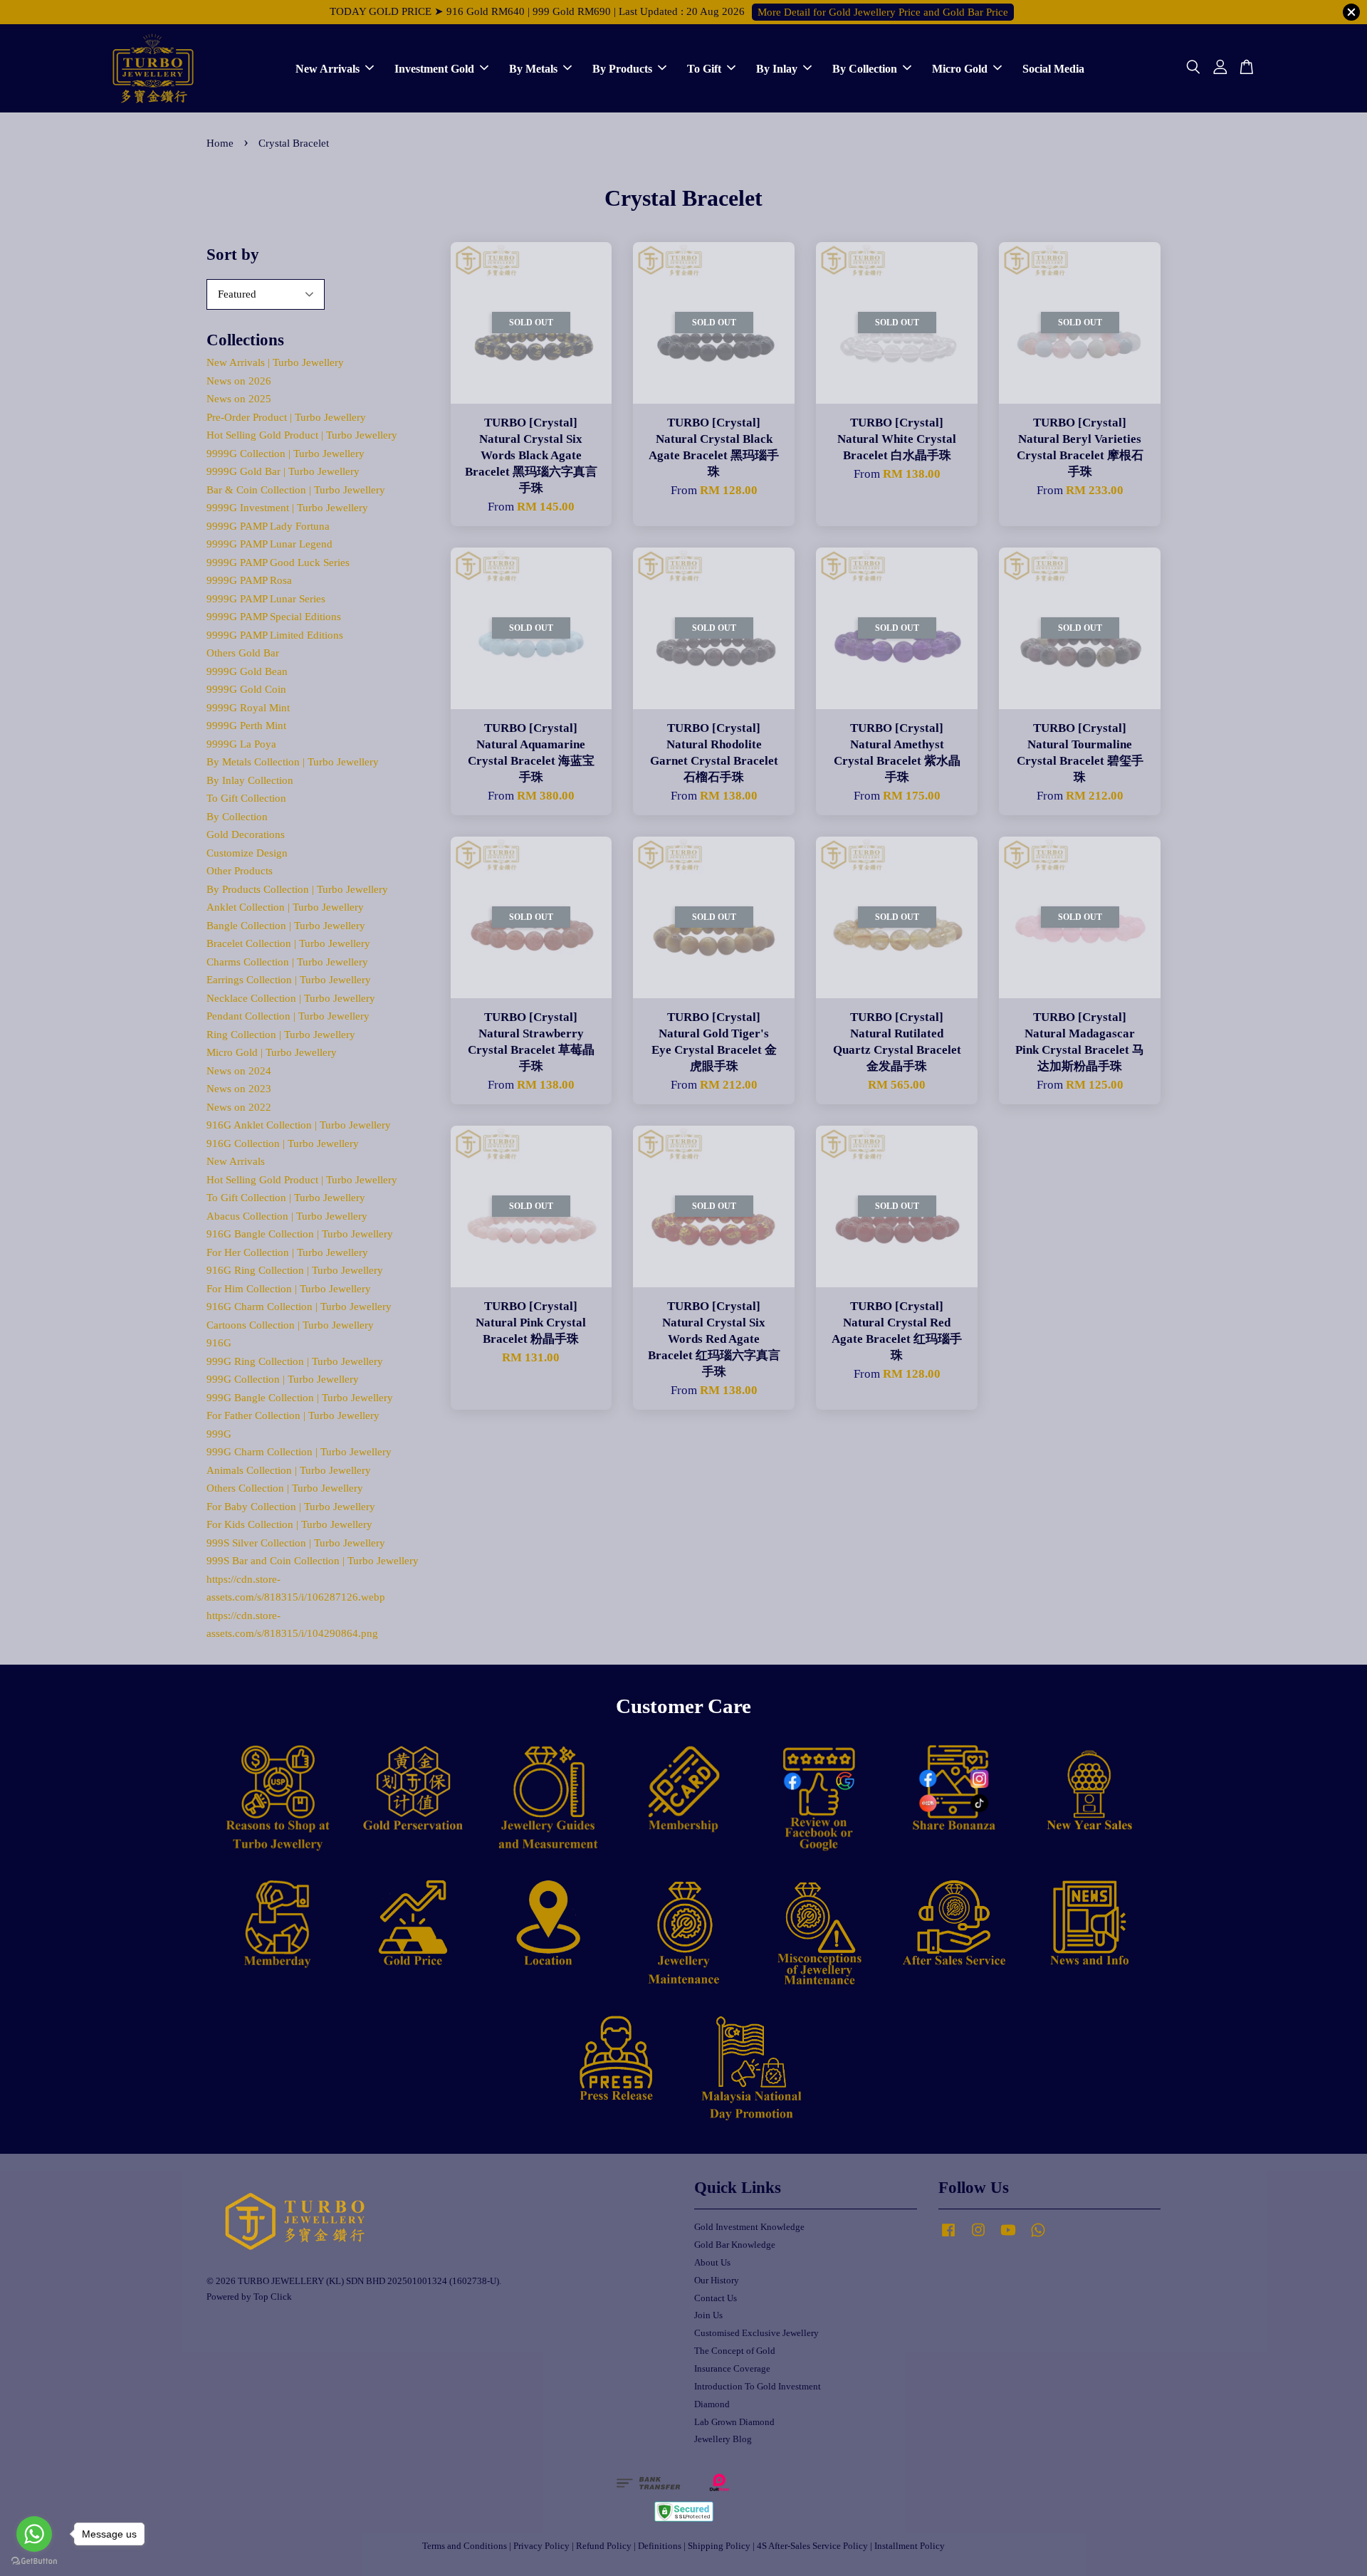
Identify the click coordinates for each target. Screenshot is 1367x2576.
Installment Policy (910, 2546)
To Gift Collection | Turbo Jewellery (286, 1198)
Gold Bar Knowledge (735, 2245)
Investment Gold (434, 68)
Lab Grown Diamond (734, 2422)
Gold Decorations (246, 834)
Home (220, 143)
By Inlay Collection (250, 780)
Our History (717, 2281)
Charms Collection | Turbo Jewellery (287, 962)
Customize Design (247, 853)
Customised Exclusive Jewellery (756, 2333)
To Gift (704, 68)
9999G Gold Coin (246, 689)
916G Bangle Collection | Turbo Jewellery (300, 1234)
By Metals (533, 68)
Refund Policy (604, 2546)
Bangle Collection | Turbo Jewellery (286, 926)
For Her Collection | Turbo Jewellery (287, 1252)
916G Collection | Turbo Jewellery (283, 1143)
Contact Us (716, 2298)
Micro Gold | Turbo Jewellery (272, 1052)
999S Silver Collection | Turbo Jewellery (296, 1543)
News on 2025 (239, 399)
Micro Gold (960, 68)
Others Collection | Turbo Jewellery (285, 1488)
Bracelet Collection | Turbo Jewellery (288, 943)
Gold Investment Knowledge (749, 2227)
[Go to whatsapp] (34, 2534)
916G (219, 1343)
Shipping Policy (719, 2546)
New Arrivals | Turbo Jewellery (275, 362)
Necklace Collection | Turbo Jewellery (291, 998)
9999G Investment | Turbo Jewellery (287, 508)
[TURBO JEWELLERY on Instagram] (978, 2237)
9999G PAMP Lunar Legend (269, 544)
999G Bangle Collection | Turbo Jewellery (300, 1398)
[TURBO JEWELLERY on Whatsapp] (1038, 2237)
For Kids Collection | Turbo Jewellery (289, 1524)
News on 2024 (239, 1071)
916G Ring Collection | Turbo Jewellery (295, 1270)
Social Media (1053, 68)
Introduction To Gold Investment (758, 2387)
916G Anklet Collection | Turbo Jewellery (299, 1125)
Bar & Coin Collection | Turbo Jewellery (296, 490)
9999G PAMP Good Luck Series (278, 562)
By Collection (865, 68)
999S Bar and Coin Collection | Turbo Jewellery (313, 1561)
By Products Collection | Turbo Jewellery (297, 889)
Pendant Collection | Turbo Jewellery (288, 1016)
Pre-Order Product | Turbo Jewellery (286, 417)
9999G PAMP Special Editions (274, 617)
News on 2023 (239, 1089)
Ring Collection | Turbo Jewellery (281, 1035)
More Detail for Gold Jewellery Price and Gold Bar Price (883, 12)
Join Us (708, 2315)
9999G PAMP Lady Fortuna (268, 526)
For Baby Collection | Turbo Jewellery (291, 1507)
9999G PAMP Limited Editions (275, 635)
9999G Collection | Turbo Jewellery (286, 454)
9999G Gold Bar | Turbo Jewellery (283, 471)
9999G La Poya (241, 744)
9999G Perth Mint (246, 726)
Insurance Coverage (732, 2369)
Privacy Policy (541, 2546)
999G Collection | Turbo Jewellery (283, 1379)
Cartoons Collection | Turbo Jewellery (290, 1325)
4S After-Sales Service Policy (812, 2546)
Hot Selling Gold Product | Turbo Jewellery (302, 435)
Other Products (240, 871)
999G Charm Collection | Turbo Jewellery (299, 1452)
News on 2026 (239, 381)
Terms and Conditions (465, 2546)
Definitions (660, 2546)
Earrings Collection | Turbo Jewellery (289, 980)
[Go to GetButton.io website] (34, 2561)
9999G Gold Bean (247, 671)
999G (219, 1434)
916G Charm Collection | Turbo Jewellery (299, 1307)
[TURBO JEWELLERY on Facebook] (948, 2237)
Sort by (233, 255)
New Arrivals (328, 68)
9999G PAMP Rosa (249, 580)
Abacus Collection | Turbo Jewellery (287, 1216)
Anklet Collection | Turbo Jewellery (285, 907)
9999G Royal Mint (248, 708)
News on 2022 (239, 1107)
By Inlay (777, 68)
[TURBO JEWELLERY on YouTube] (1008, 2237)
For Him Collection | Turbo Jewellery (289, 1289)
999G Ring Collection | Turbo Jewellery (295, 1361)
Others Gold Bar (243, 653)
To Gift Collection (246, 798)
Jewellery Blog (723, 2439)
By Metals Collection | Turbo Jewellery (293, 762)
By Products (622, 68)
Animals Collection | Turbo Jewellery (289, 1470)
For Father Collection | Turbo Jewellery (293, 1415)
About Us (712, 2263)
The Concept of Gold (735, 2351)
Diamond (712, 2404)
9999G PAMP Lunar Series (266, 599)
